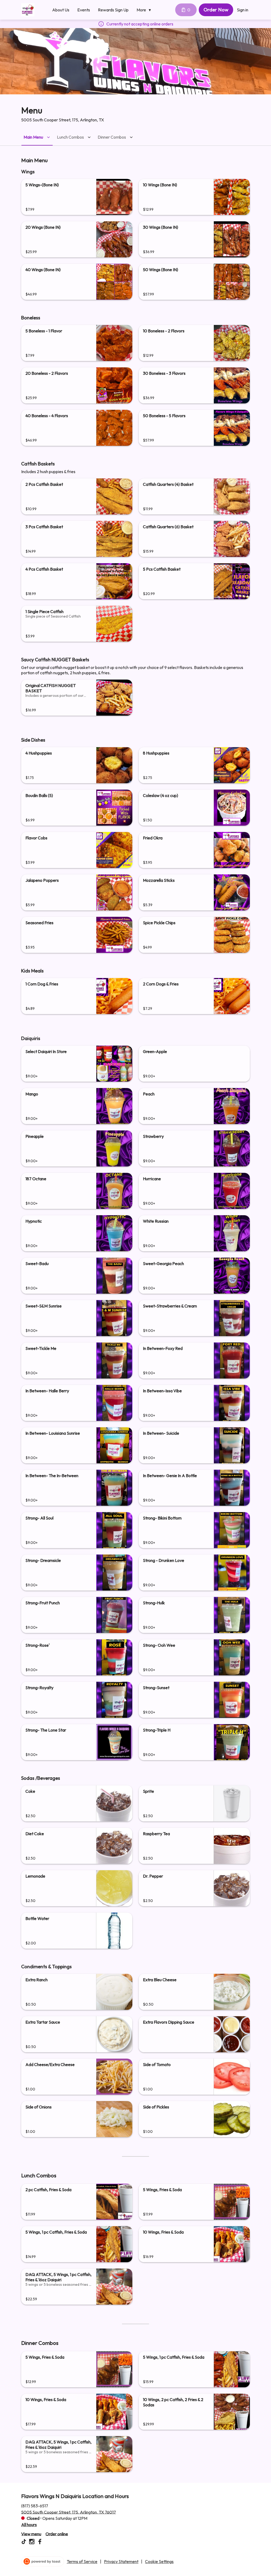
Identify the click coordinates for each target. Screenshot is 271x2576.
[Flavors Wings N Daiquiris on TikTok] (24, 2542)
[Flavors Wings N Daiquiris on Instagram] (32, 2542)
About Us (61, 10)
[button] (145, 10)
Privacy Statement (121, 2561)
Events (84, 10)
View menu (31, 2534)
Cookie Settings (159, 2561)
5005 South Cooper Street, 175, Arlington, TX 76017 (69, 2512)
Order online (57, 2534)
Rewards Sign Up (113, 10)
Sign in (243, 10)
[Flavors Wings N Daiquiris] (28, 10)
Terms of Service (82, 2561)
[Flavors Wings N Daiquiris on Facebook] (39, 2542)
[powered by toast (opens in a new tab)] (43, 2561)
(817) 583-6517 (35, 2505)
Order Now (216, 10)
